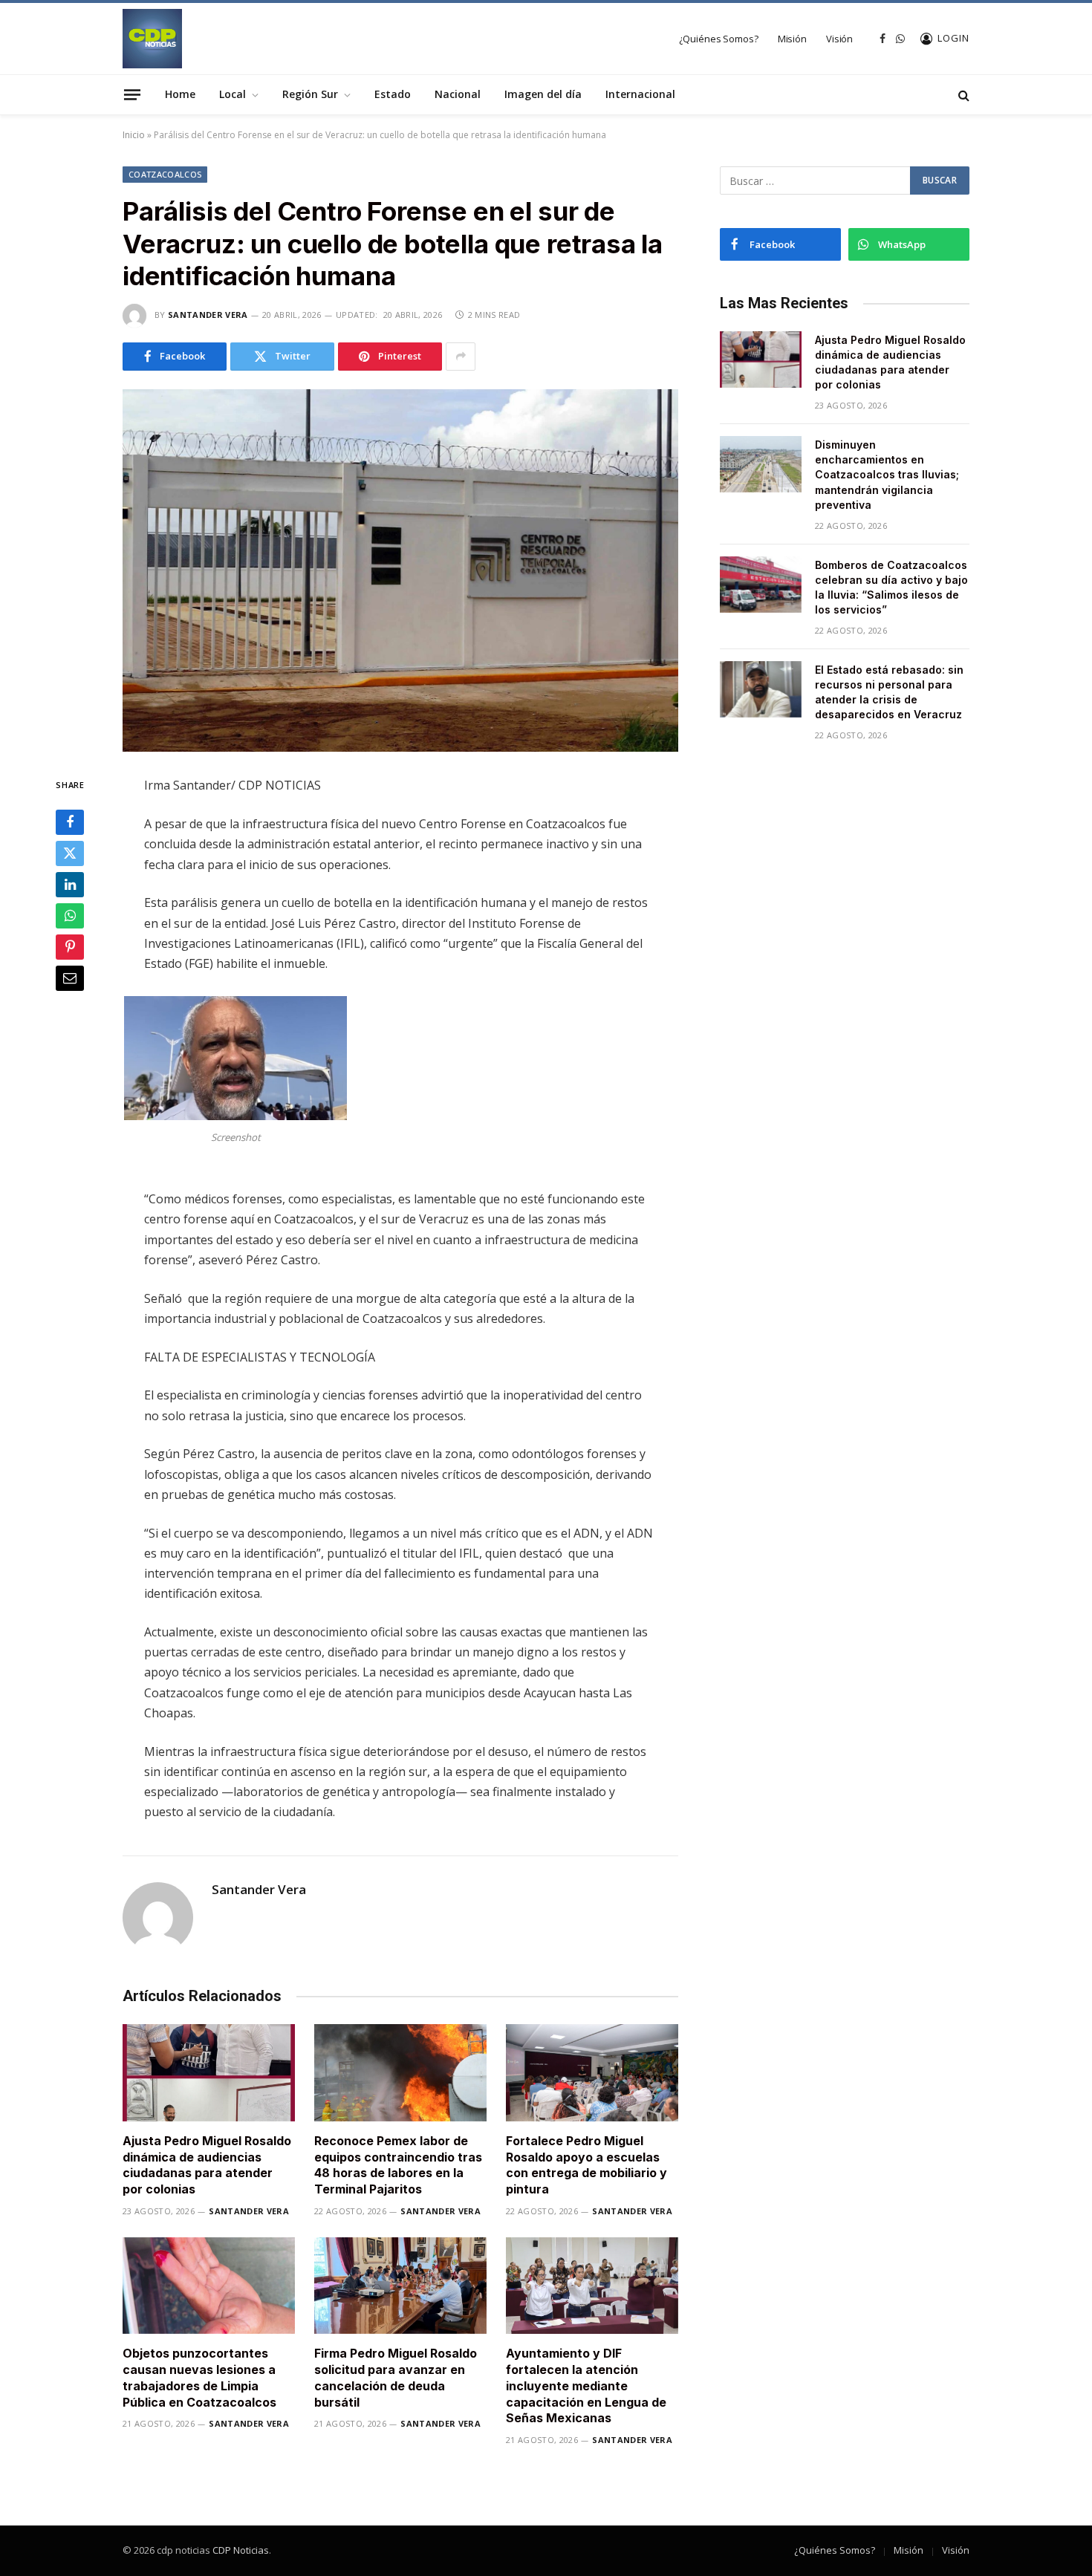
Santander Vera (208, 315)
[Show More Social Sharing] (461, 357)
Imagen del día (543, 94)
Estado (393, 94)
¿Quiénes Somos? (719, 39)
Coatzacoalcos (165, 174)
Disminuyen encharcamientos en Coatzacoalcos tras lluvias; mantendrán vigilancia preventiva (887, 474)
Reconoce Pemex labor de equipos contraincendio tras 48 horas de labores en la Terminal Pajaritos (398, 2165)
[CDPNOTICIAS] (152, 39)
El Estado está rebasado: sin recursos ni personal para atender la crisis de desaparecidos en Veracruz (889, 692)
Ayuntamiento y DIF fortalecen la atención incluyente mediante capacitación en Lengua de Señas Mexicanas (586, 2385)
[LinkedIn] (70, 885)
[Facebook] (70, 823)
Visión (839, 39)
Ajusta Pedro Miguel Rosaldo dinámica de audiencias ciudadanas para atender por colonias (207, 2165)
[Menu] (132, 94)
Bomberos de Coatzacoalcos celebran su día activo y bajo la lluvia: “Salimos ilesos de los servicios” (891, 587)
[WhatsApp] (70, 917)
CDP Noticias (241, 2550)
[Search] (962, 95)
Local (233, 94)
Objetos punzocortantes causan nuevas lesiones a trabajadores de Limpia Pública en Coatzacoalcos (199, 2377)
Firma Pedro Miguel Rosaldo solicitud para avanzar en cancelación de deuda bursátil (396, 2377)
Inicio (134, 135)
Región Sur (310, 94)
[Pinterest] (70, 948)
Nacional (458, 94)
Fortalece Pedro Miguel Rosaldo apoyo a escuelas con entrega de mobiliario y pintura (586, 2165)
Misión (792, 39)
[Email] (70, 979)
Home (180, 94)
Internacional (640, 94)
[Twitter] (70, 854)
